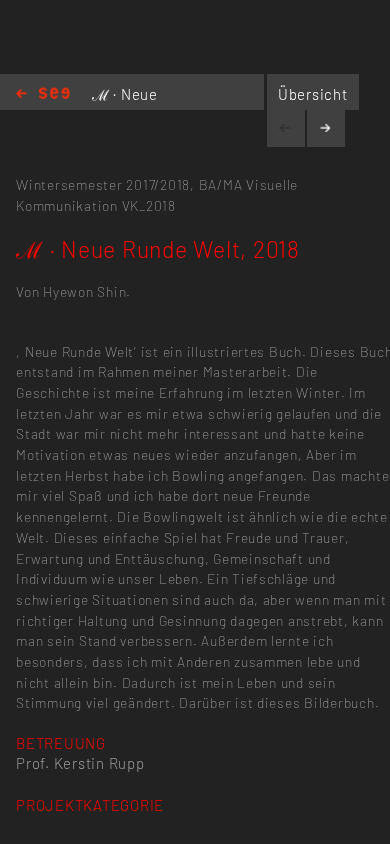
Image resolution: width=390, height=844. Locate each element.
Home (43, 94)
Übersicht (313, 94)
